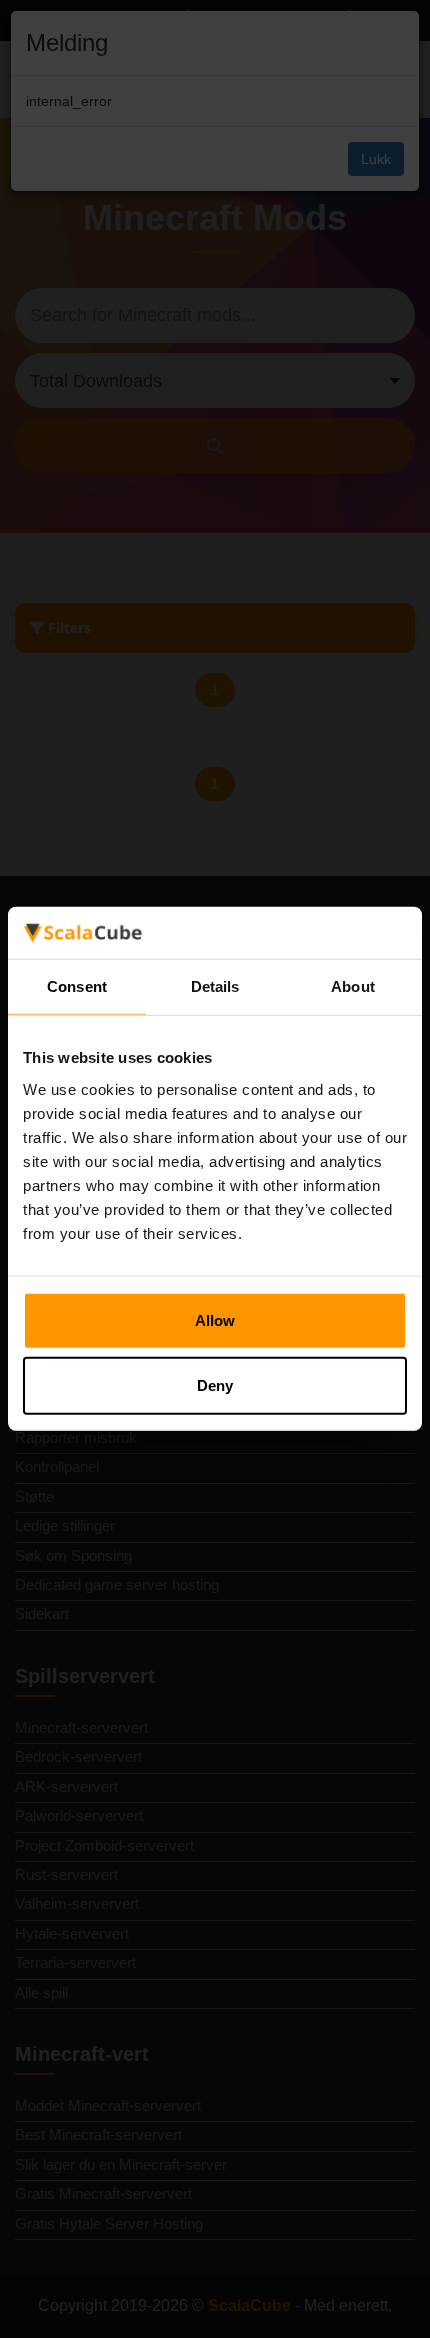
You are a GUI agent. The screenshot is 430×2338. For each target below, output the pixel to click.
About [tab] (353, 986)
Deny (215, 1385)
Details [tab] (215, 986)
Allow (215, 1320)
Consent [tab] (77, 986)
